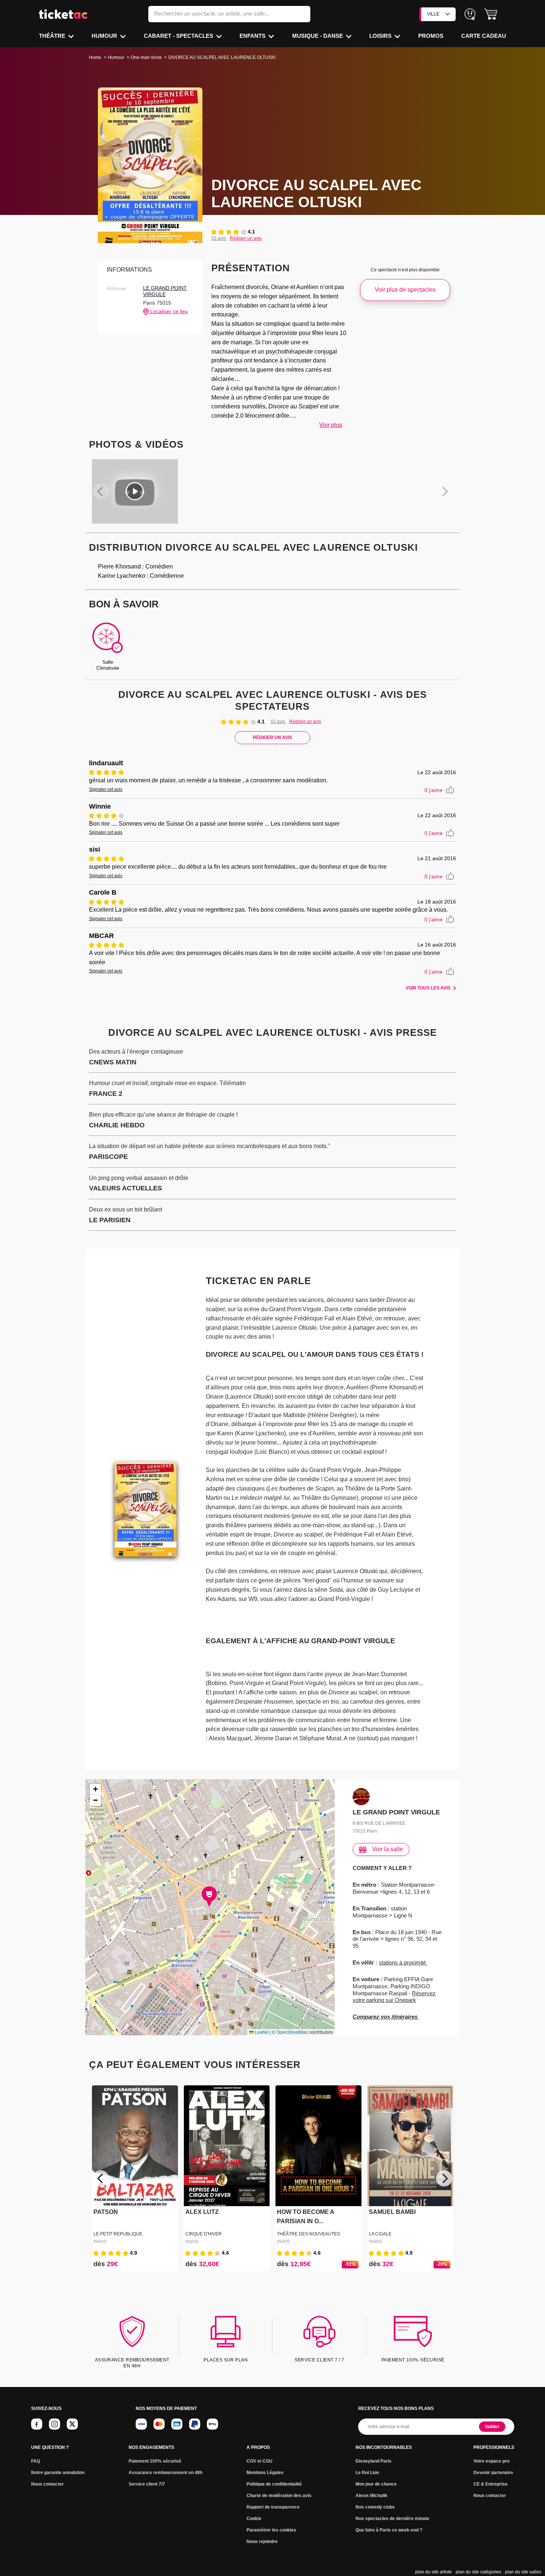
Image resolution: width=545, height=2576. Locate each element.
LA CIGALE (380, 2234)
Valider (492, 2427)
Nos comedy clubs (375, 2507)
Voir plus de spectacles (405, 290)
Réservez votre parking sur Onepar (394, 1997)
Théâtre (53, 36)
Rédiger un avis (246, 238)
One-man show (146, 57)
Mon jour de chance (376, 2484)
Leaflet (261, 2032)
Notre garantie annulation (58, 2473)
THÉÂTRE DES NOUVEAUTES (308, 2234)
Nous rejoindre (262, 2542)
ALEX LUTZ (202, 2212)
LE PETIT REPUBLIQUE (118, 2234)
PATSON (106, 2212)
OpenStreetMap (292, 2032)
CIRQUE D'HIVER (204, 2234)
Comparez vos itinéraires (386, 2017)
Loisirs (381, 36)
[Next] (444, 2178)
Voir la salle (388, 1849)
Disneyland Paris (374, 2461)
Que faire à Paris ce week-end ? (389, 2530)
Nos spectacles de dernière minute (392, 2519)
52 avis (219, 238)
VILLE (433, 14)
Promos (431, 36)
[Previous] (101, 2178)
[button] (491, 14)
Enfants (253, 36)
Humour (105, 36)
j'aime (434, 790)
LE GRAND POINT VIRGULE (165, 291)
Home (95, 57)
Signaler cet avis (106, 789)
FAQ (36, 2461)
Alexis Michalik (371, 2496)
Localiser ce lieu (168, 311)
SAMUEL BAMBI (392, 2212)
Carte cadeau (484, 36)
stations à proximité (403, 1962)
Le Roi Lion (367, 2473)
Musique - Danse (318, 36)
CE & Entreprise (491, 2484)
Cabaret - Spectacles (179, 36)
